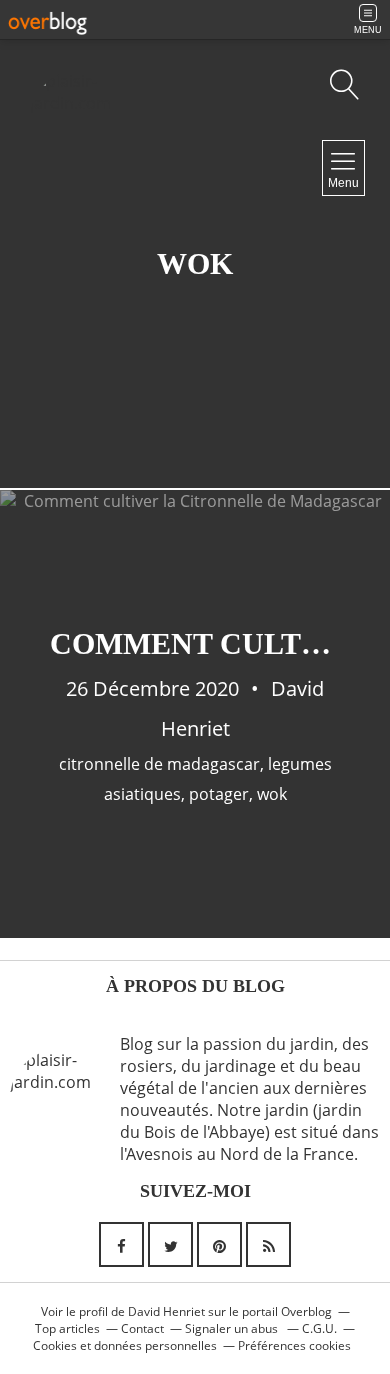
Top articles (67, 1328)
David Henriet (166, 1311)
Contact (142, 1328)
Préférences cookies (294, 1345)
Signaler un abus (233, 1328)
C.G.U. (319, 1328)
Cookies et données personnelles (125, 1345)
